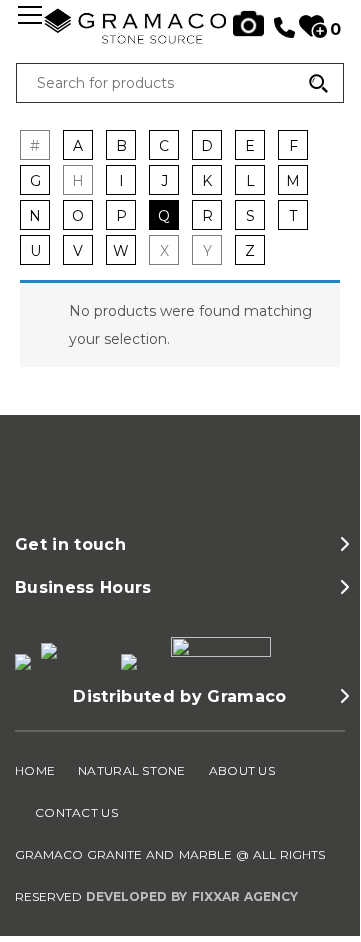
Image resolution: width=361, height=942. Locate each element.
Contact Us (76, 812)
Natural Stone (132, 770)
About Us (242, 770)
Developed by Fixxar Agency (192, 896)
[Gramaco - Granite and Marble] (180, 42)
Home (35, 770)
